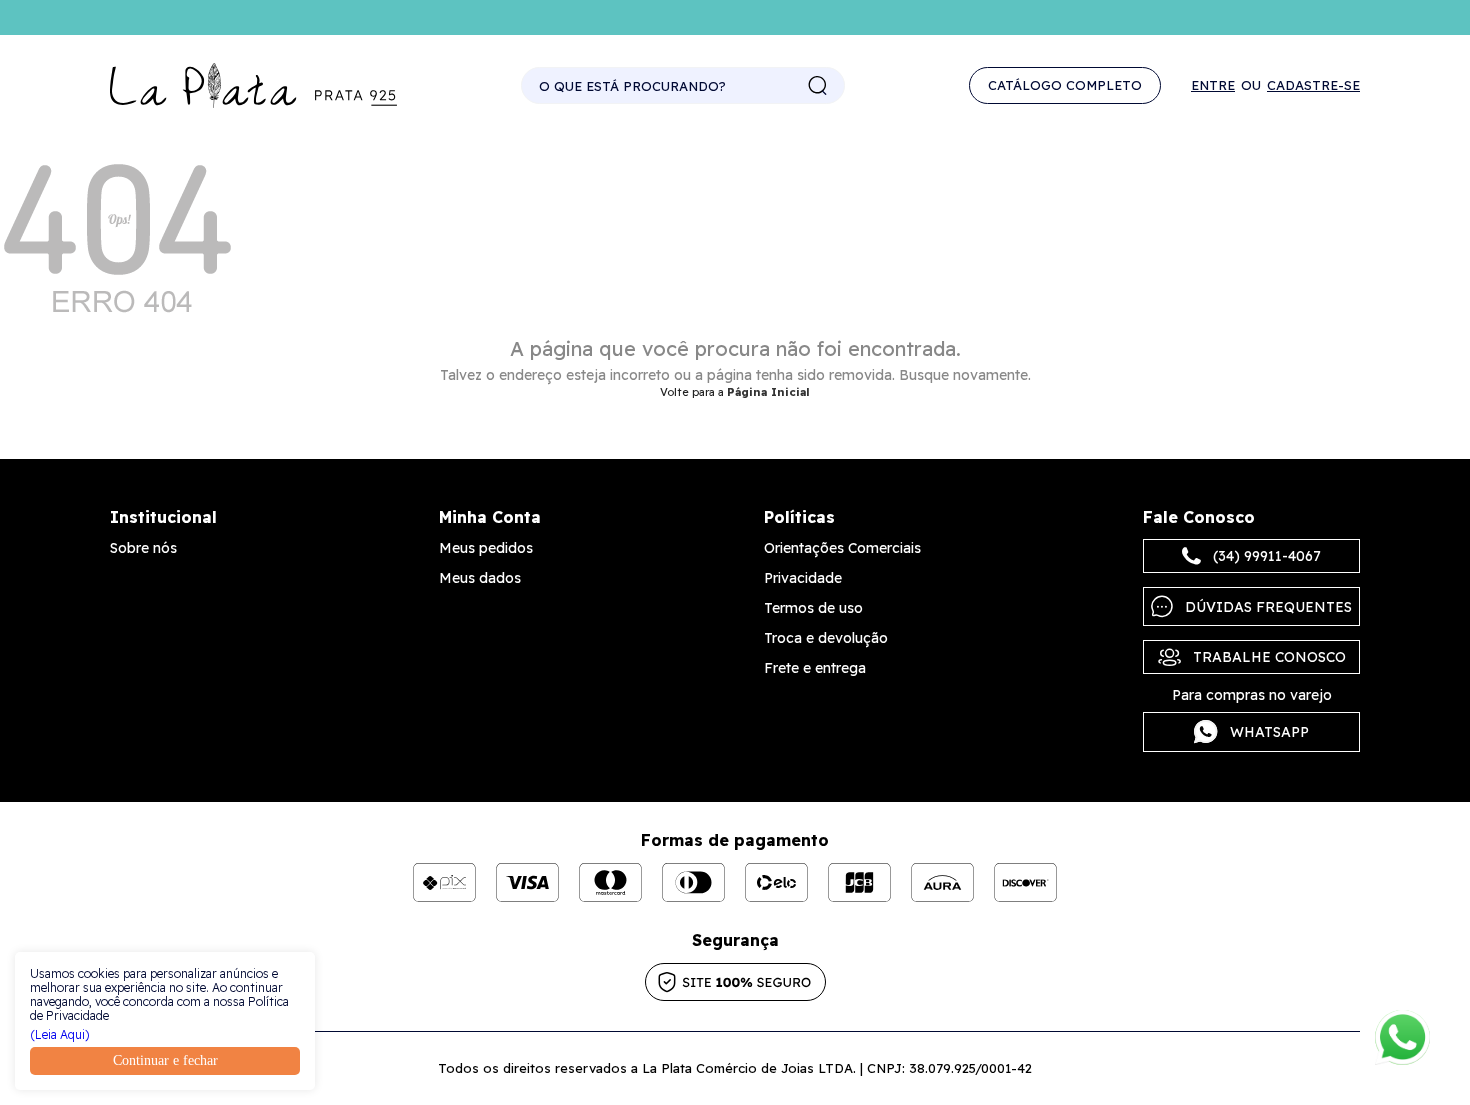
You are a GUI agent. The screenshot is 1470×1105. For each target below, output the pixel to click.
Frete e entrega (815, 668)
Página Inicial (768, 392)
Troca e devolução (826, 638)
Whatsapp (1269, 732)
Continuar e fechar (165, 1060)
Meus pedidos (486, 548)
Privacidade (803, 578)
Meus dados (480, 578)
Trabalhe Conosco (1269, 657)
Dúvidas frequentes (1268, 607)
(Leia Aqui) (60, 1035)
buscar (818, 86)
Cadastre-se (1313, 85)
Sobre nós (143, 548)
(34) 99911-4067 (1267, 556)
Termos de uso (813, 608)
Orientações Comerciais (842, 548)
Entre (1213, 85)
